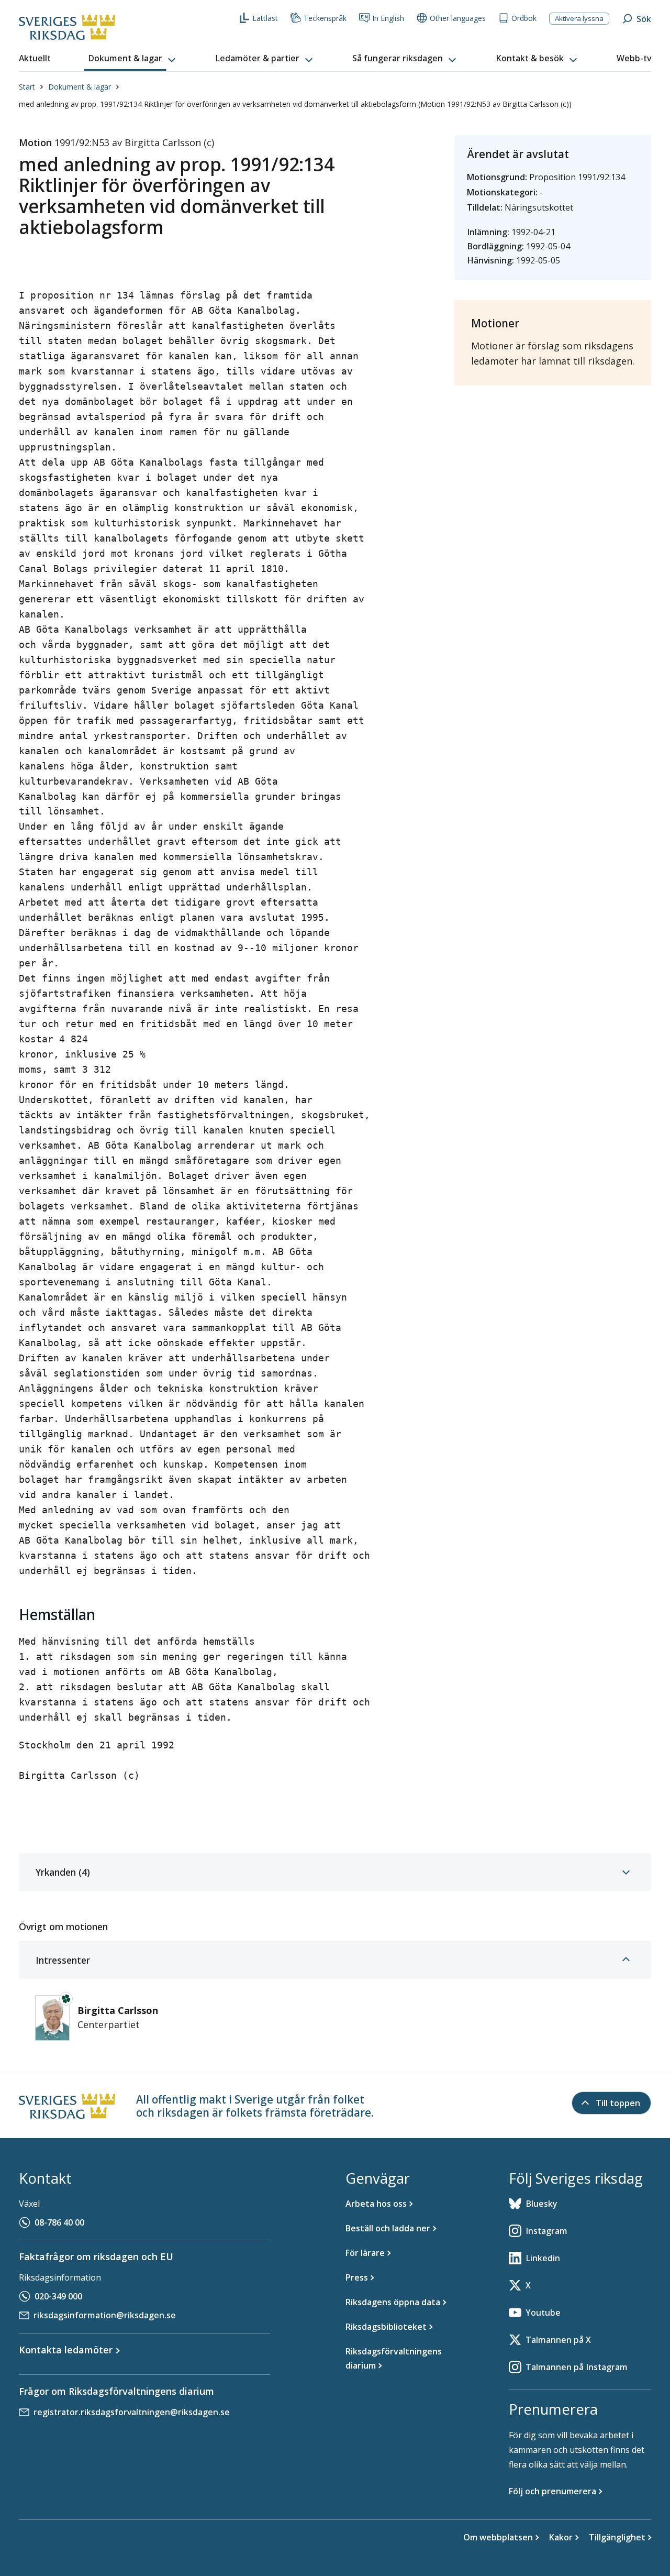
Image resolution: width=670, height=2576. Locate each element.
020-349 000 (58, 2296)
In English (388, 18)
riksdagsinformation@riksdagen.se (105, 2315)
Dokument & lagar (80, 87)
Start (27, 87)
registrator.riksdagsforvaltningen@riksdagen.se (132, 2412)
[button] (133, 59)
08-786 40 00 (59, 2222)
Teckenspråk (325, 18)
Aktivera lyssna (579, 18)
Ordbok (524, 18)
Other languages (458, 18)
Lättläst (265, 18)
